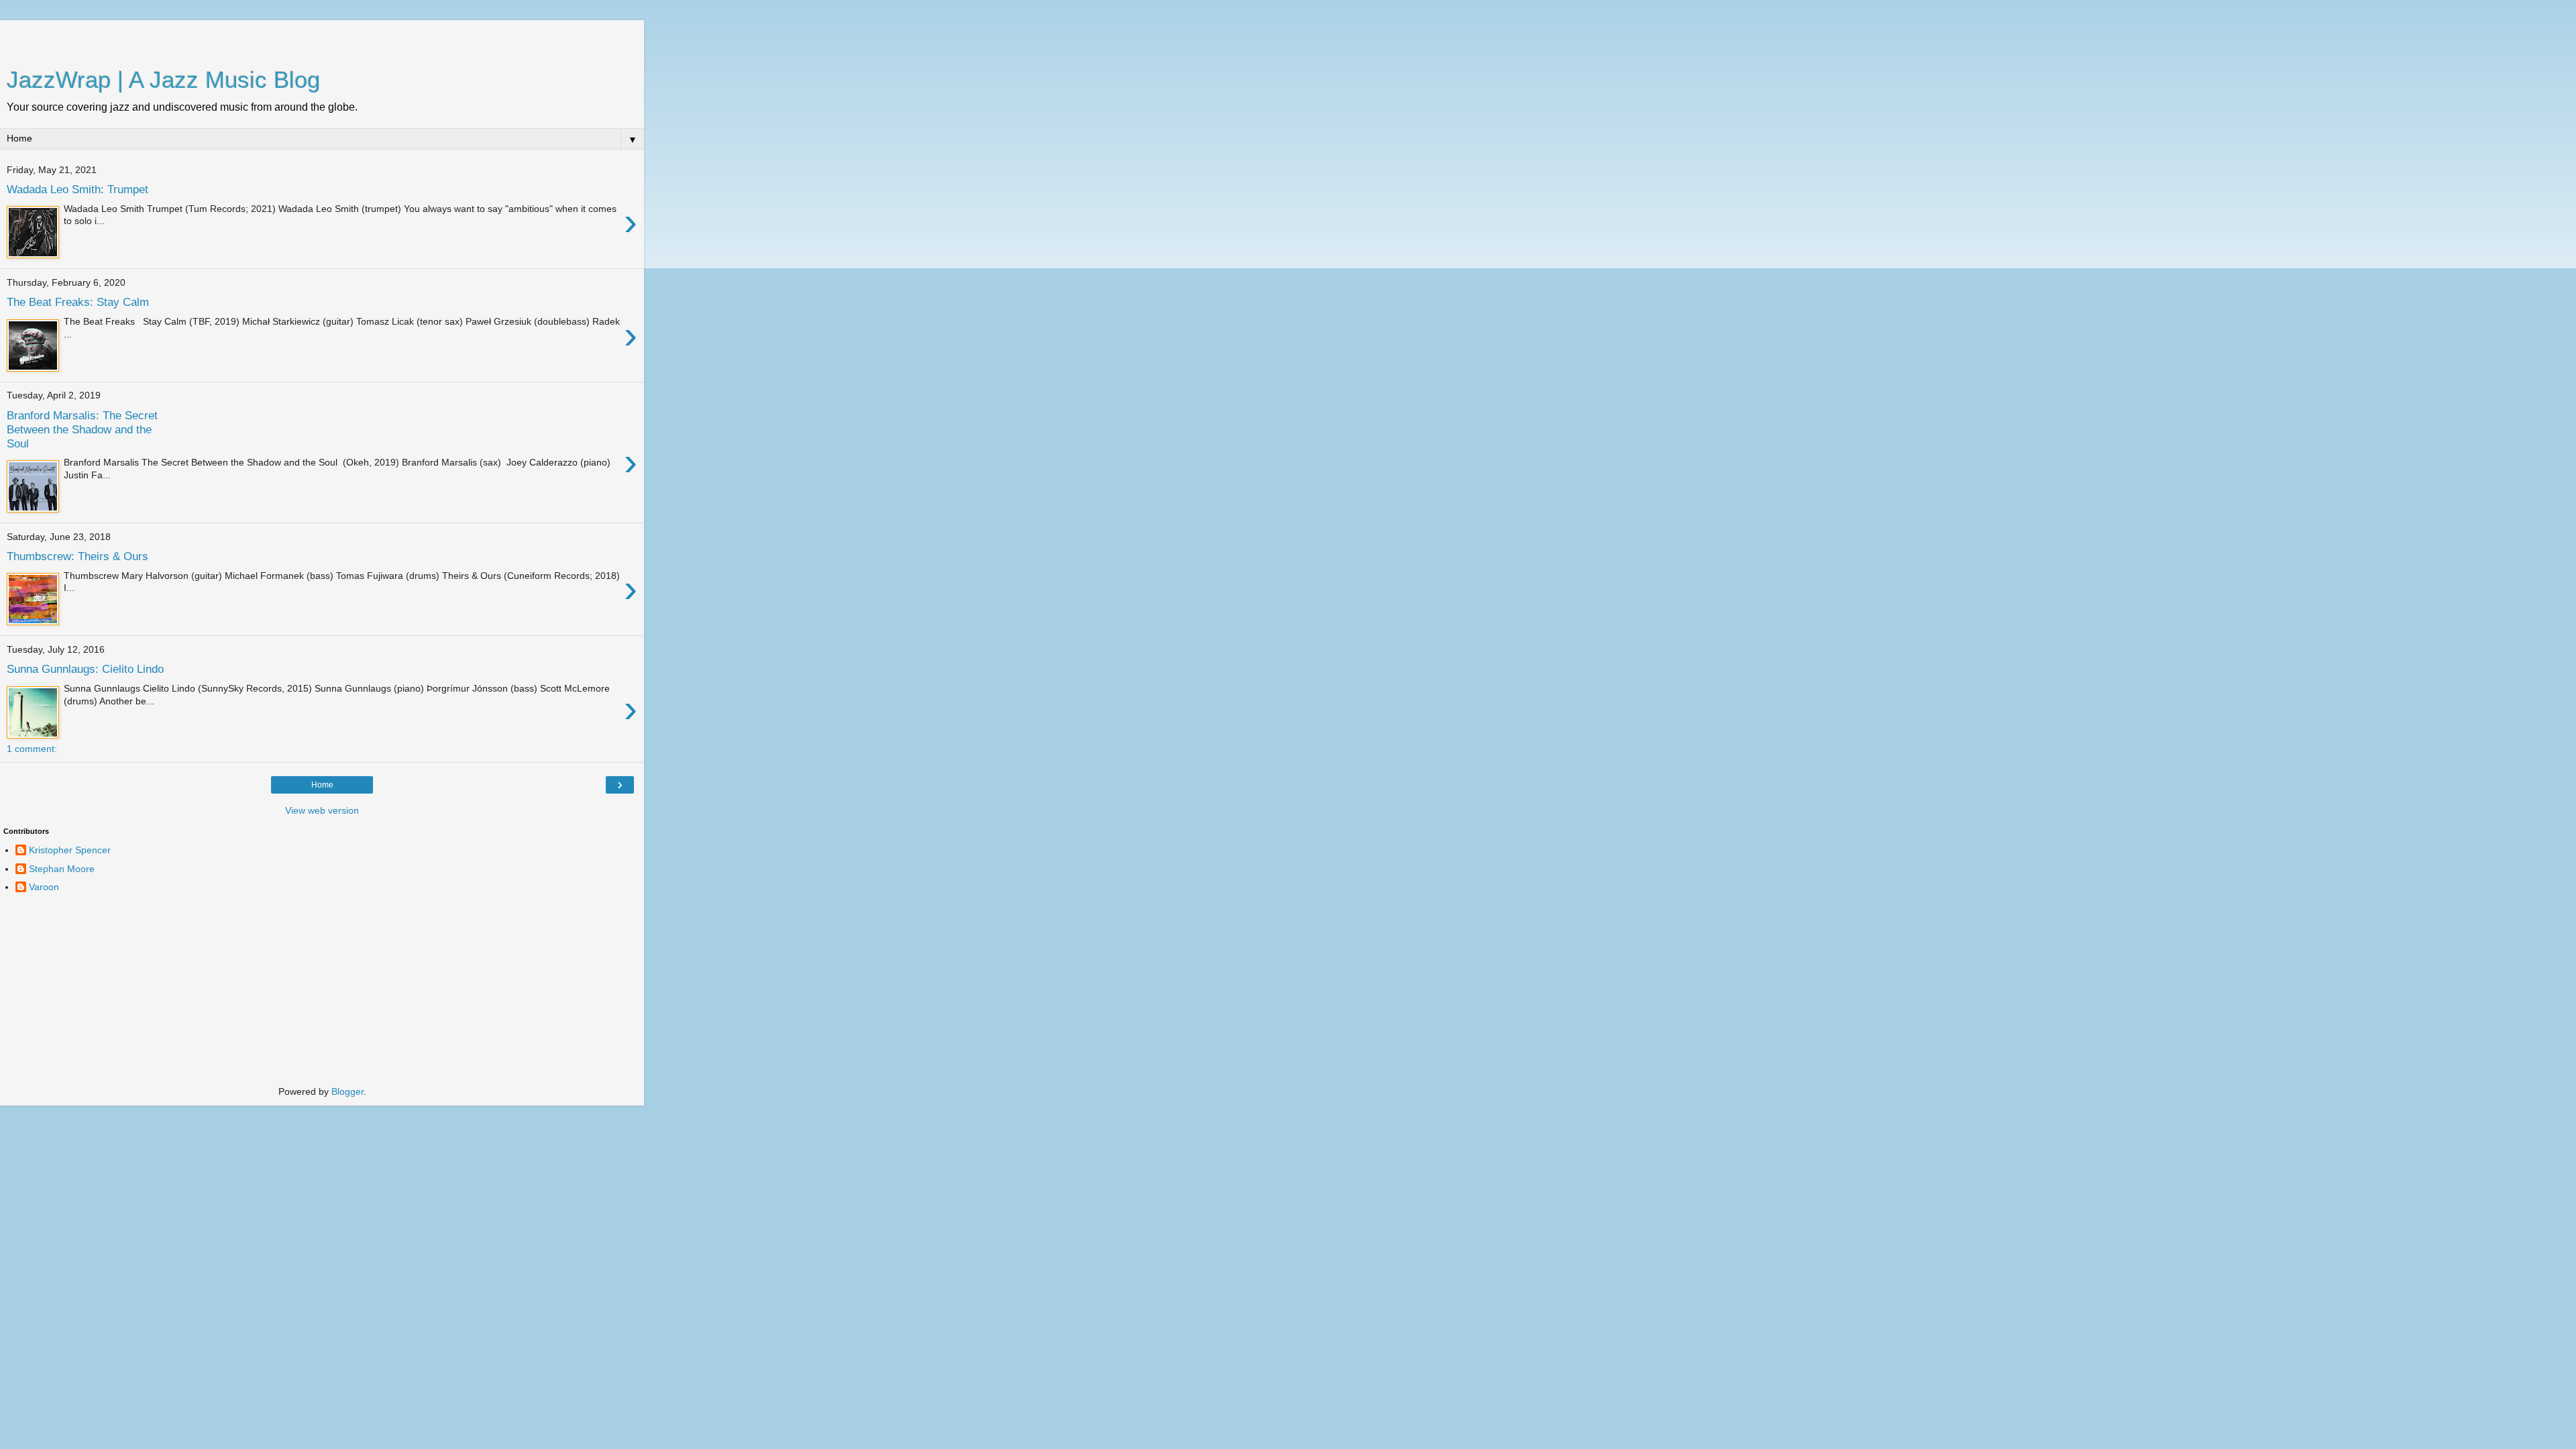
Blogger (347, 1091)
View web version (322, 810)
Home (322, 785)
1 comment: (32, 749)
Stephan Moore (62, 869)
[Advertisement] (322, 37)
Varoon (44, 887)
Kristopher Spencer (70, 850)
